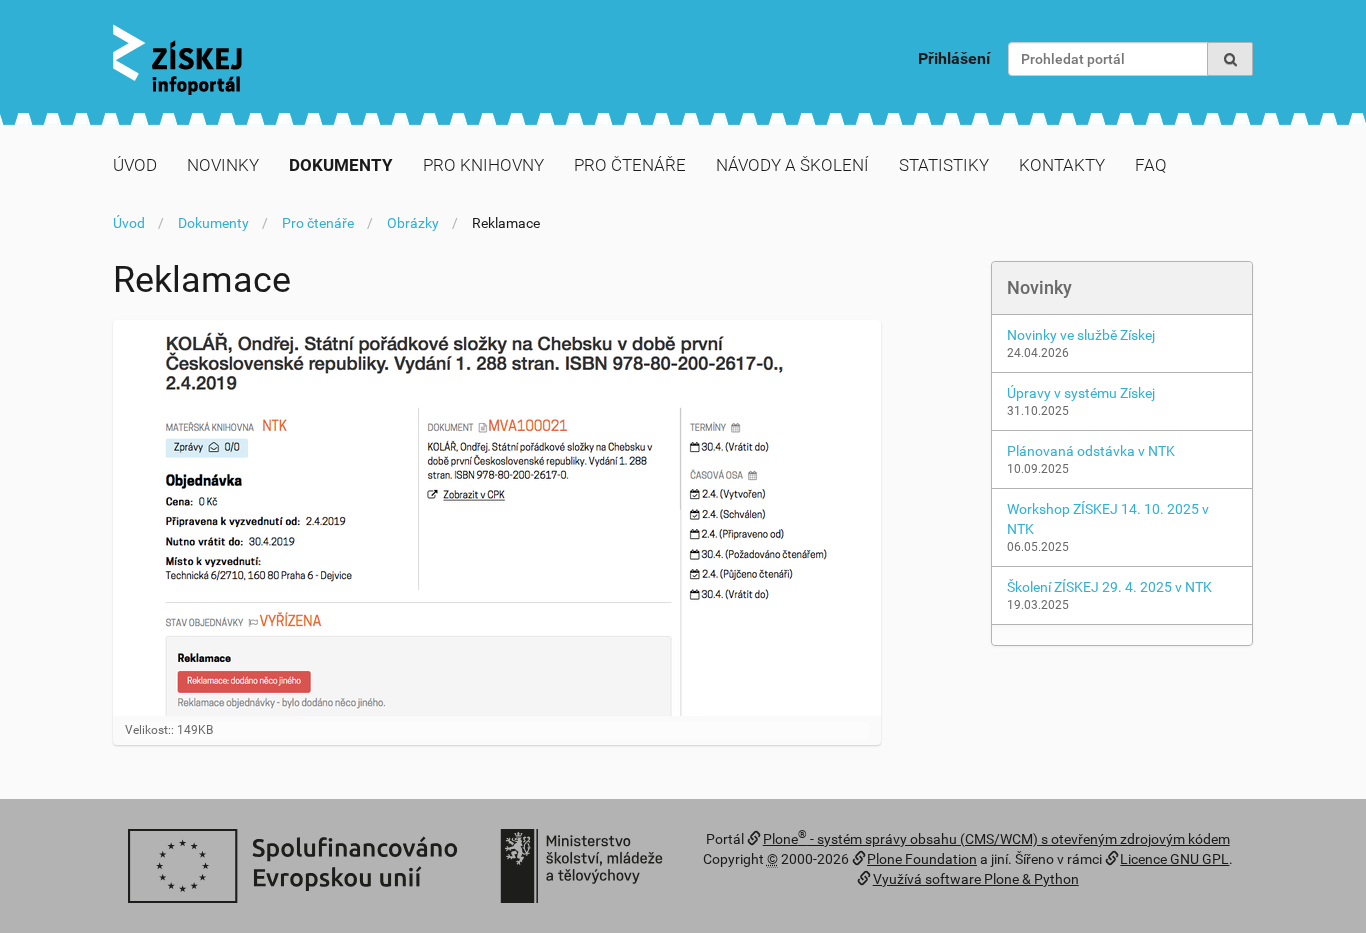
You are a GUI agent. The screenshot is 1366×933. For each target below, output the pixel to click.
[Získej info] (177, 59)
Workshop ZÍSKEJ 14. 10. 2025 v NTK (1108, 519)
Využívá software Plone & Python (976, 879)
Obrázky (413, 223)
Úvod (135, 165)
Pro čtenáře (630, 165)
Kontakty (1062, 165)
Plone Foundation (922, 859)
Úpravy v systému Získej (1081, 393)
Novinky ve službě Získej (1081, 335)
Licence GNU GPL (1174, 859)
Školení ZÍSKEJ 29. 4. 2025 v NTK (1109, 587)
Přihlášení (954, 58)
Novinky (223, 165)
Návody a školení (792, 165)
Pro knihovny (483, 165)
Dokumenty (341, 165)
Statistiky (944, 165)
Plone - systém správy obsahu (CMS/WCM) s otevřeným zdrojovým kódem (996, 839)
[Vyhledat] (1230, 59)
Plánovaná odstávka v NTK (1091, 451)
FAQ (1151, 165)
